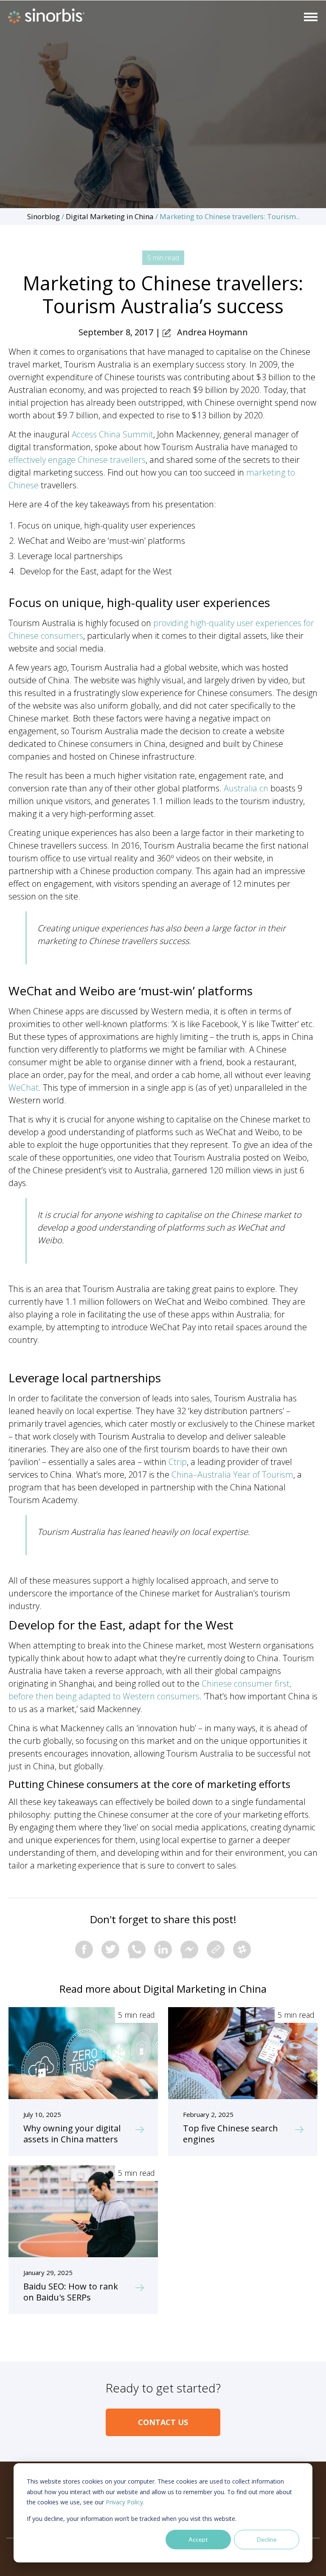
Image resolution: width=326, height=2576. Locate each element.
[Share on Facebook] (84, 1949)
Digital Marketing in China (110, 216)
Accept (198, 2539)
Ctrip (178, 1462)
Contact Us (163, 2422)
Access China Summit (112, 434)
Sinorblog (44, 216)
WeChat (24, 1087)
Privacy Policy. (125, 2502)
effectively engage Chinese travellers (77, 460)
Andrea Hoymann (212, 332)
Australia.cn (246, 788)
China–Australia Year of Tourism (232, 1475)
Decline (267, 2539)
